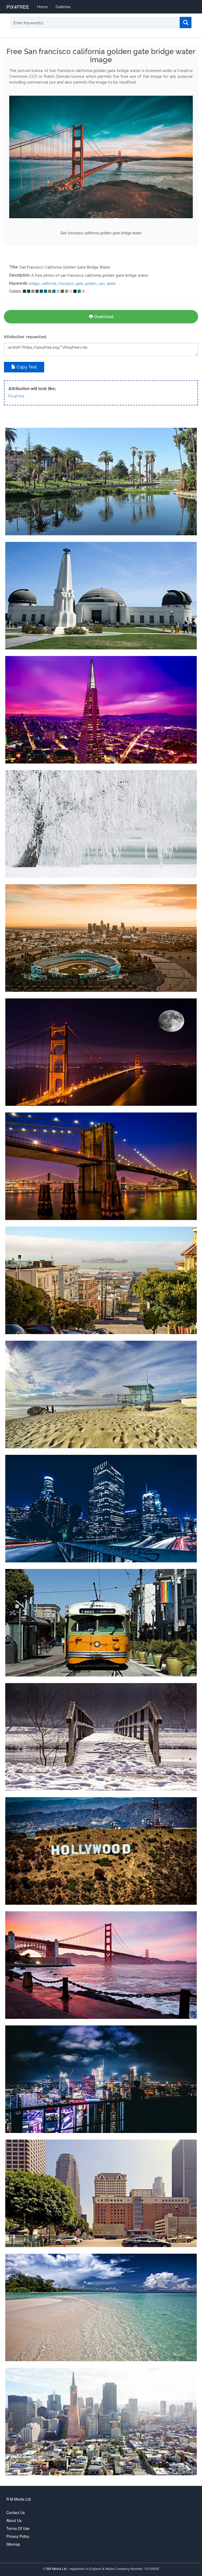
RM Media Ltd (57, 2568)
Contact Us (16, 2512)
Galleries (63, 6)
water (111, 283)
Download (103, 316)
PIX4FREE (18, 7)
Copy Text (26, 367)
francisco (66, 283)
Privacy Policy (18, 2536)
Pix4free (16, 396)
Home (42, 6)
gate (79, 283)
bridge (34, 283)
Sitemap (13, 2544)
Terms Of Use (18, 2528)
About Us (14, 2520)
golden (91, 283)
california (49, 283)
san (102, 283)
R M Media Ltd (19, 2499)
